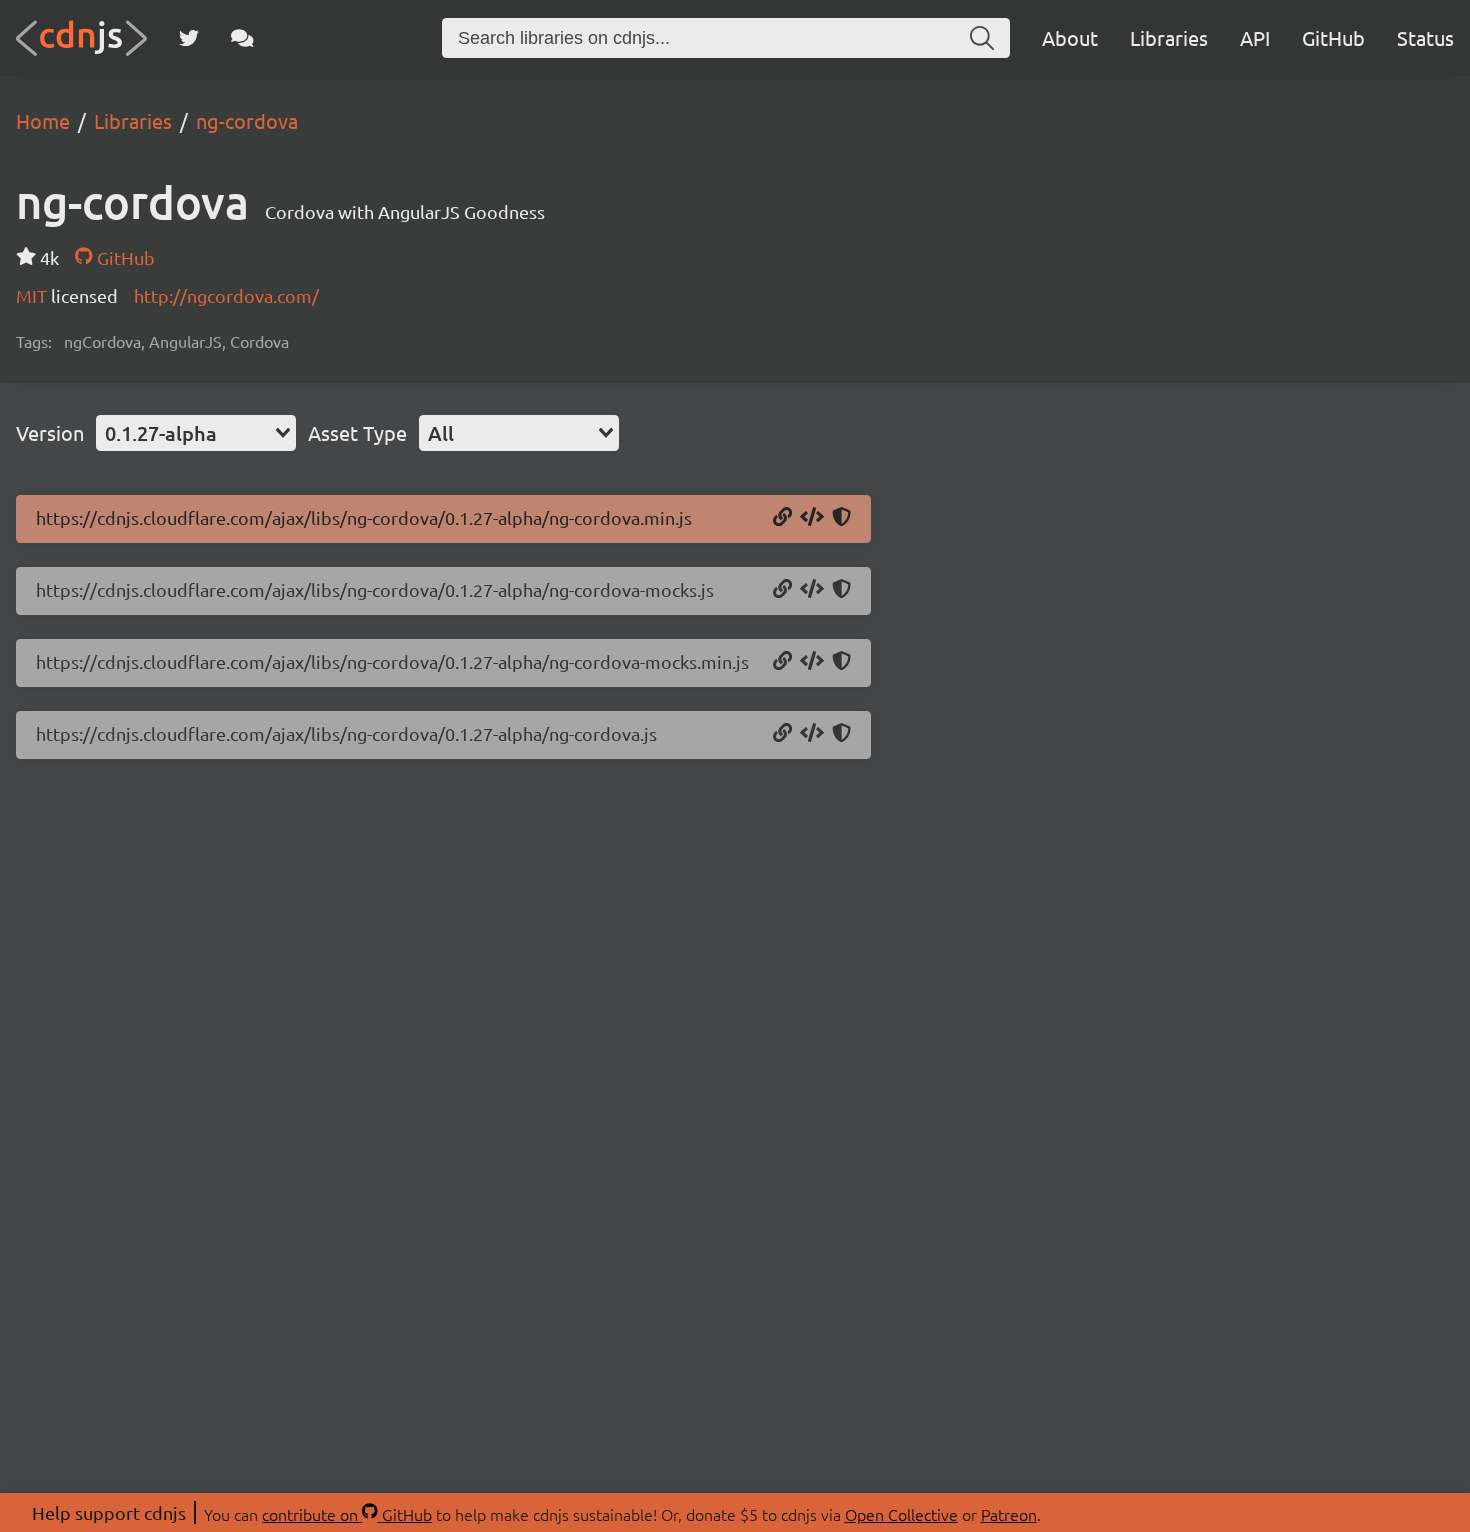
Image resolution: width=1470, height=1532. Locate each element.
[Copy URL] (782, 518)
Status (1425, 37)
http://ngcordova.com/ (226, 295)
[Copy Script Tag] (812, 518)
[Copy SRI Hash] (841, 518)
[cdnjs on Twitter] (189, 38)
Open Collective (901, 1514)
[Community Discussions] (242, 38)
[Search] (982, 38)
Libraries (1169, 37)
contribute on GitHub (347, 1514)
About (1070, 37)
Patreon (1009, 1514)
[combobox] (196, 433)
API (1255, 37)
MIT (33, 295)
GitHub (1333, 37)
